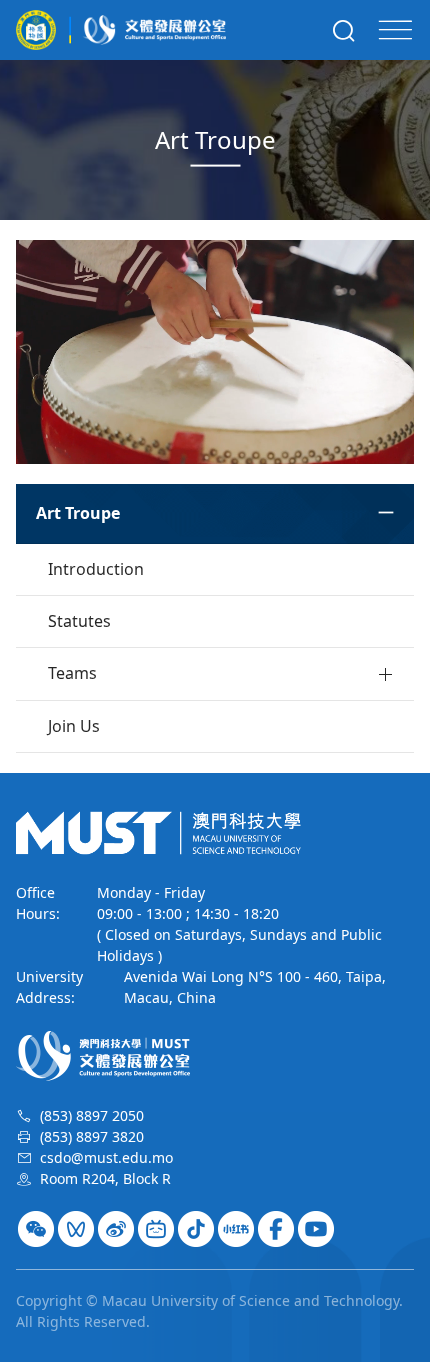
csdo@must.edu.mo (106, 1157)
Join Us (74, 726)
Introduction (96, 569)
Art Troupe (78, 513)
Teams (72, 673)
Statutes (79, 621)
